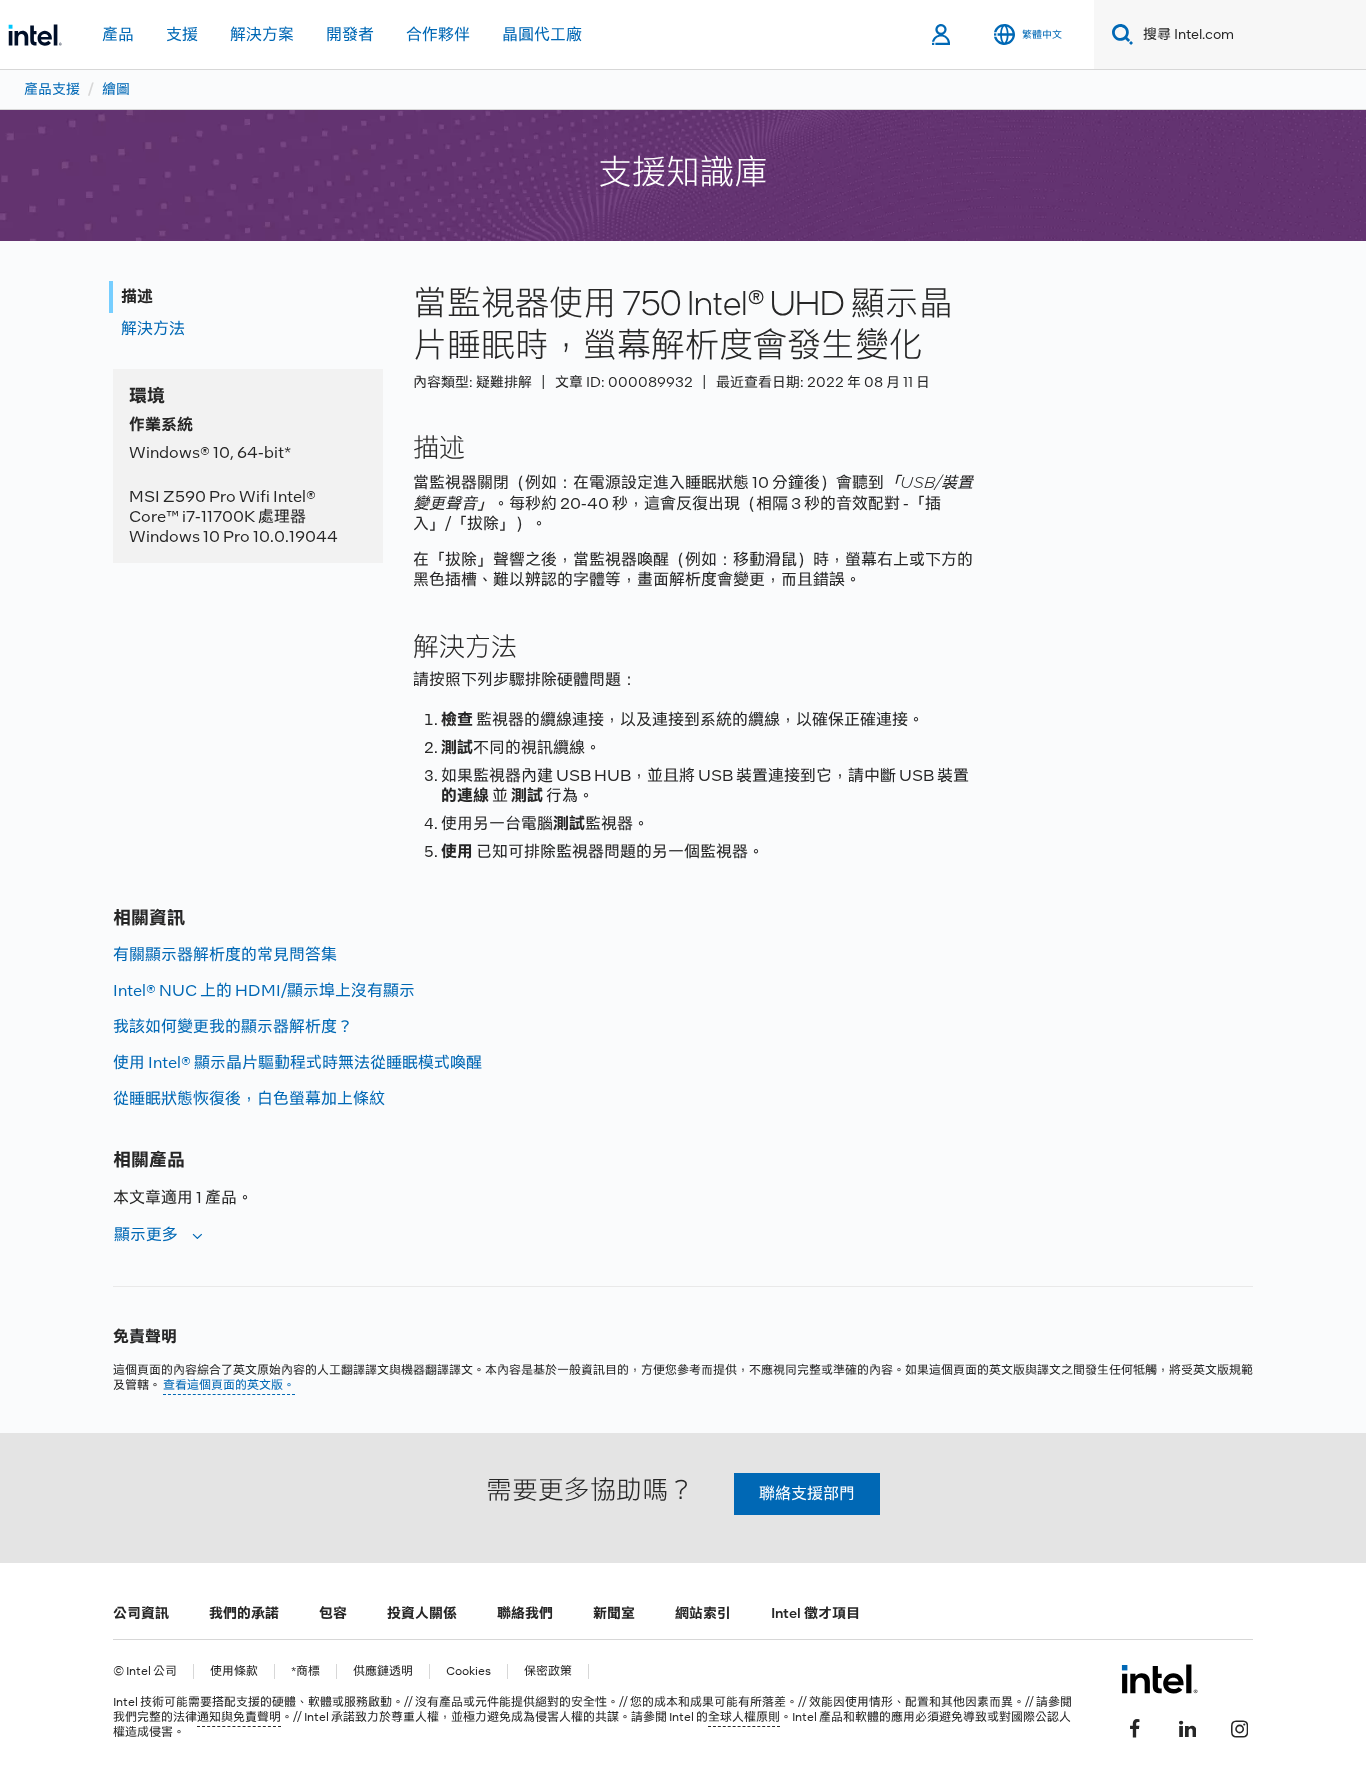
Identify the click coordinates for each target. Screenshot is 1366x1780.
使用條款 (234, 1671)
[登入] (942, 35)
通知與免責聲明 (239, 1717)
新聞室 (614, 1613)
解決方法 (153, 328)
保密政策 (548, 1671)
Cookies (468, 1671)
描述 (137, 296)
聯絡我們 (525, 1613)
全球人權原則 (744, 1717)
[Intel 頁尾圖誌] (1159, 1679)
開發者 (350, 34)
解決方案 (262, 34)
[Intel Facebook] (1135, 1727)
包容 (333, 1613)
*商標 (305, 1671)
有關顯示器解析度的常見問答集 (225, 954)
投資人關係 (422, 1613)
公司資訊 (141, 1613)
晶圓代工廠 (542, 34)
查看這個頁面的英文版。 (229, 1385)
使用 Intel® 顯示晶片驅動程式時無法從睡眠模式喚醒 (297, 1062)
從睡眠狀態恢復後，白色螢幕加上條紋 (249, 1098)
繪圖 (116, 89)
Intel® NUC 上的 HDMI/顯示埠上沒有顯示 (264, 990)
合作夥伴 (438, 34)
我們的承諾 (244, 1613)
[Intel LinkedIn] (1187, 1727)
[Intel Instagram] (1239, 1727)
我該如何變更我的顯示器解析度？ (233, 1026)
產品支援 (52, 89)
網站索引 (703, 1613)
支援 (182, 34)
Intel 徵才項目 (815, 1613)
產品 (118, 34)
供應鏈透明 (383, 1671)
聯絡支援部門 (807, 1493)
